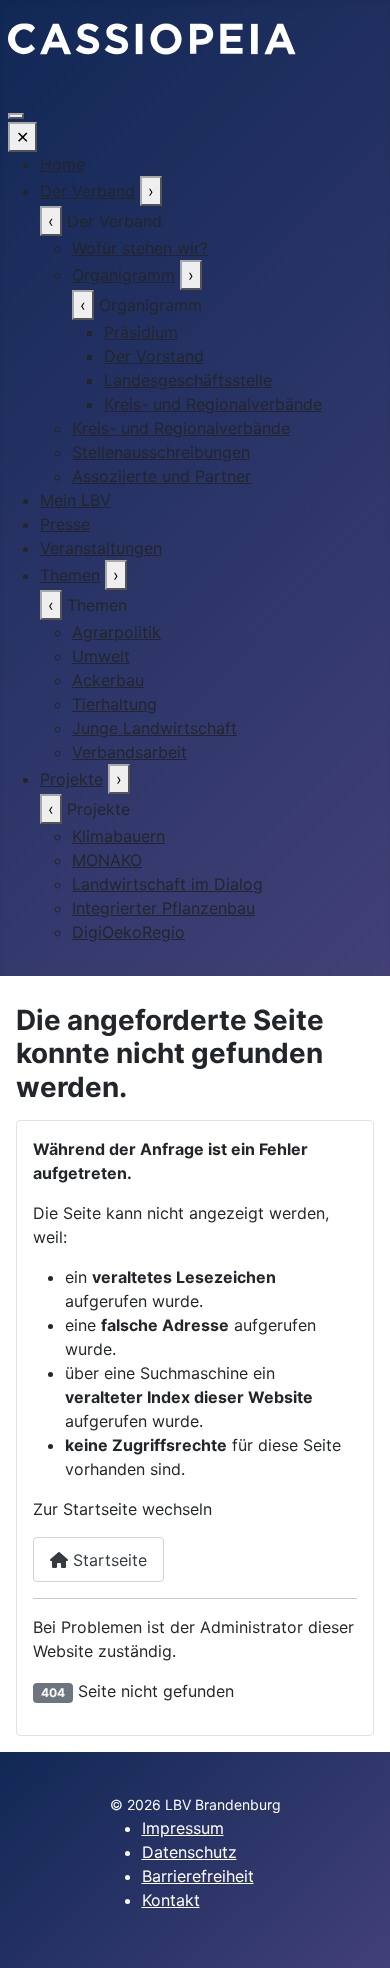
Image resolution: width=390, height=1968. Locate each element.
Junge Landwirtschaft (154, 728)
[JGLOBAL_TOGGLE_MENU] (16, 116)
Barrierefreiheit (198, 1876)
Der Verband (87, 191)
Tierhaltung (114, 704)
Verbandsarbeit (129, 752)
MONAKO (107, 860)
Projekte (71, 779)
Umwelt (101, 656)
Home (62, 164)
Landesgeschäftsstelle (188, 380)
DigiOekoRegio (128, 932)
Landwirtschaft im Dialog (167, 884)
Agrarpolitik (116, 632)
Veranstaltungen (101, 548)
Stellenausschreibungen (161, 452)
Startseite (107, 1560)
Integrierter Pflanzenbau (163, 908)
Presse (65, 524)
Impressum (183, 1828)
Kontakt (171, 1900)
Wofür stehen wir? (140, 248)
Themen (70, 575)
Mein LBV (75, 500)
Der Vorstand (154, 356)
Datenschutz (189, 1852)
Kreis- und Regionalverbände (213, 404)
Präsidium (141, 332)
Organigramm (123, 275)
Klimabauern (118, 836)
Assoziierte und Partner (161, 476)
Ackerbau (108, 680)
